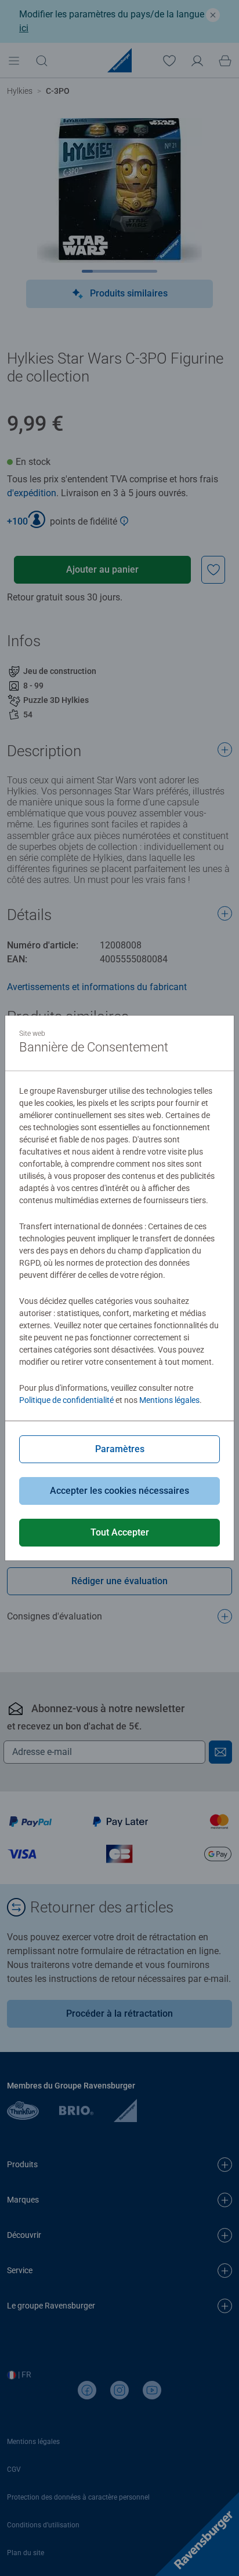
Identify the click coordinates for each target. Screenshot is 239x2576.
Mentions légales (169, 1400)
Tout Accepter (120, 1532)
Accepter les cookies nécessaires (119, 1491)
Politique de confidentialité (66, 1400)
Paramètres (120, 1449)
